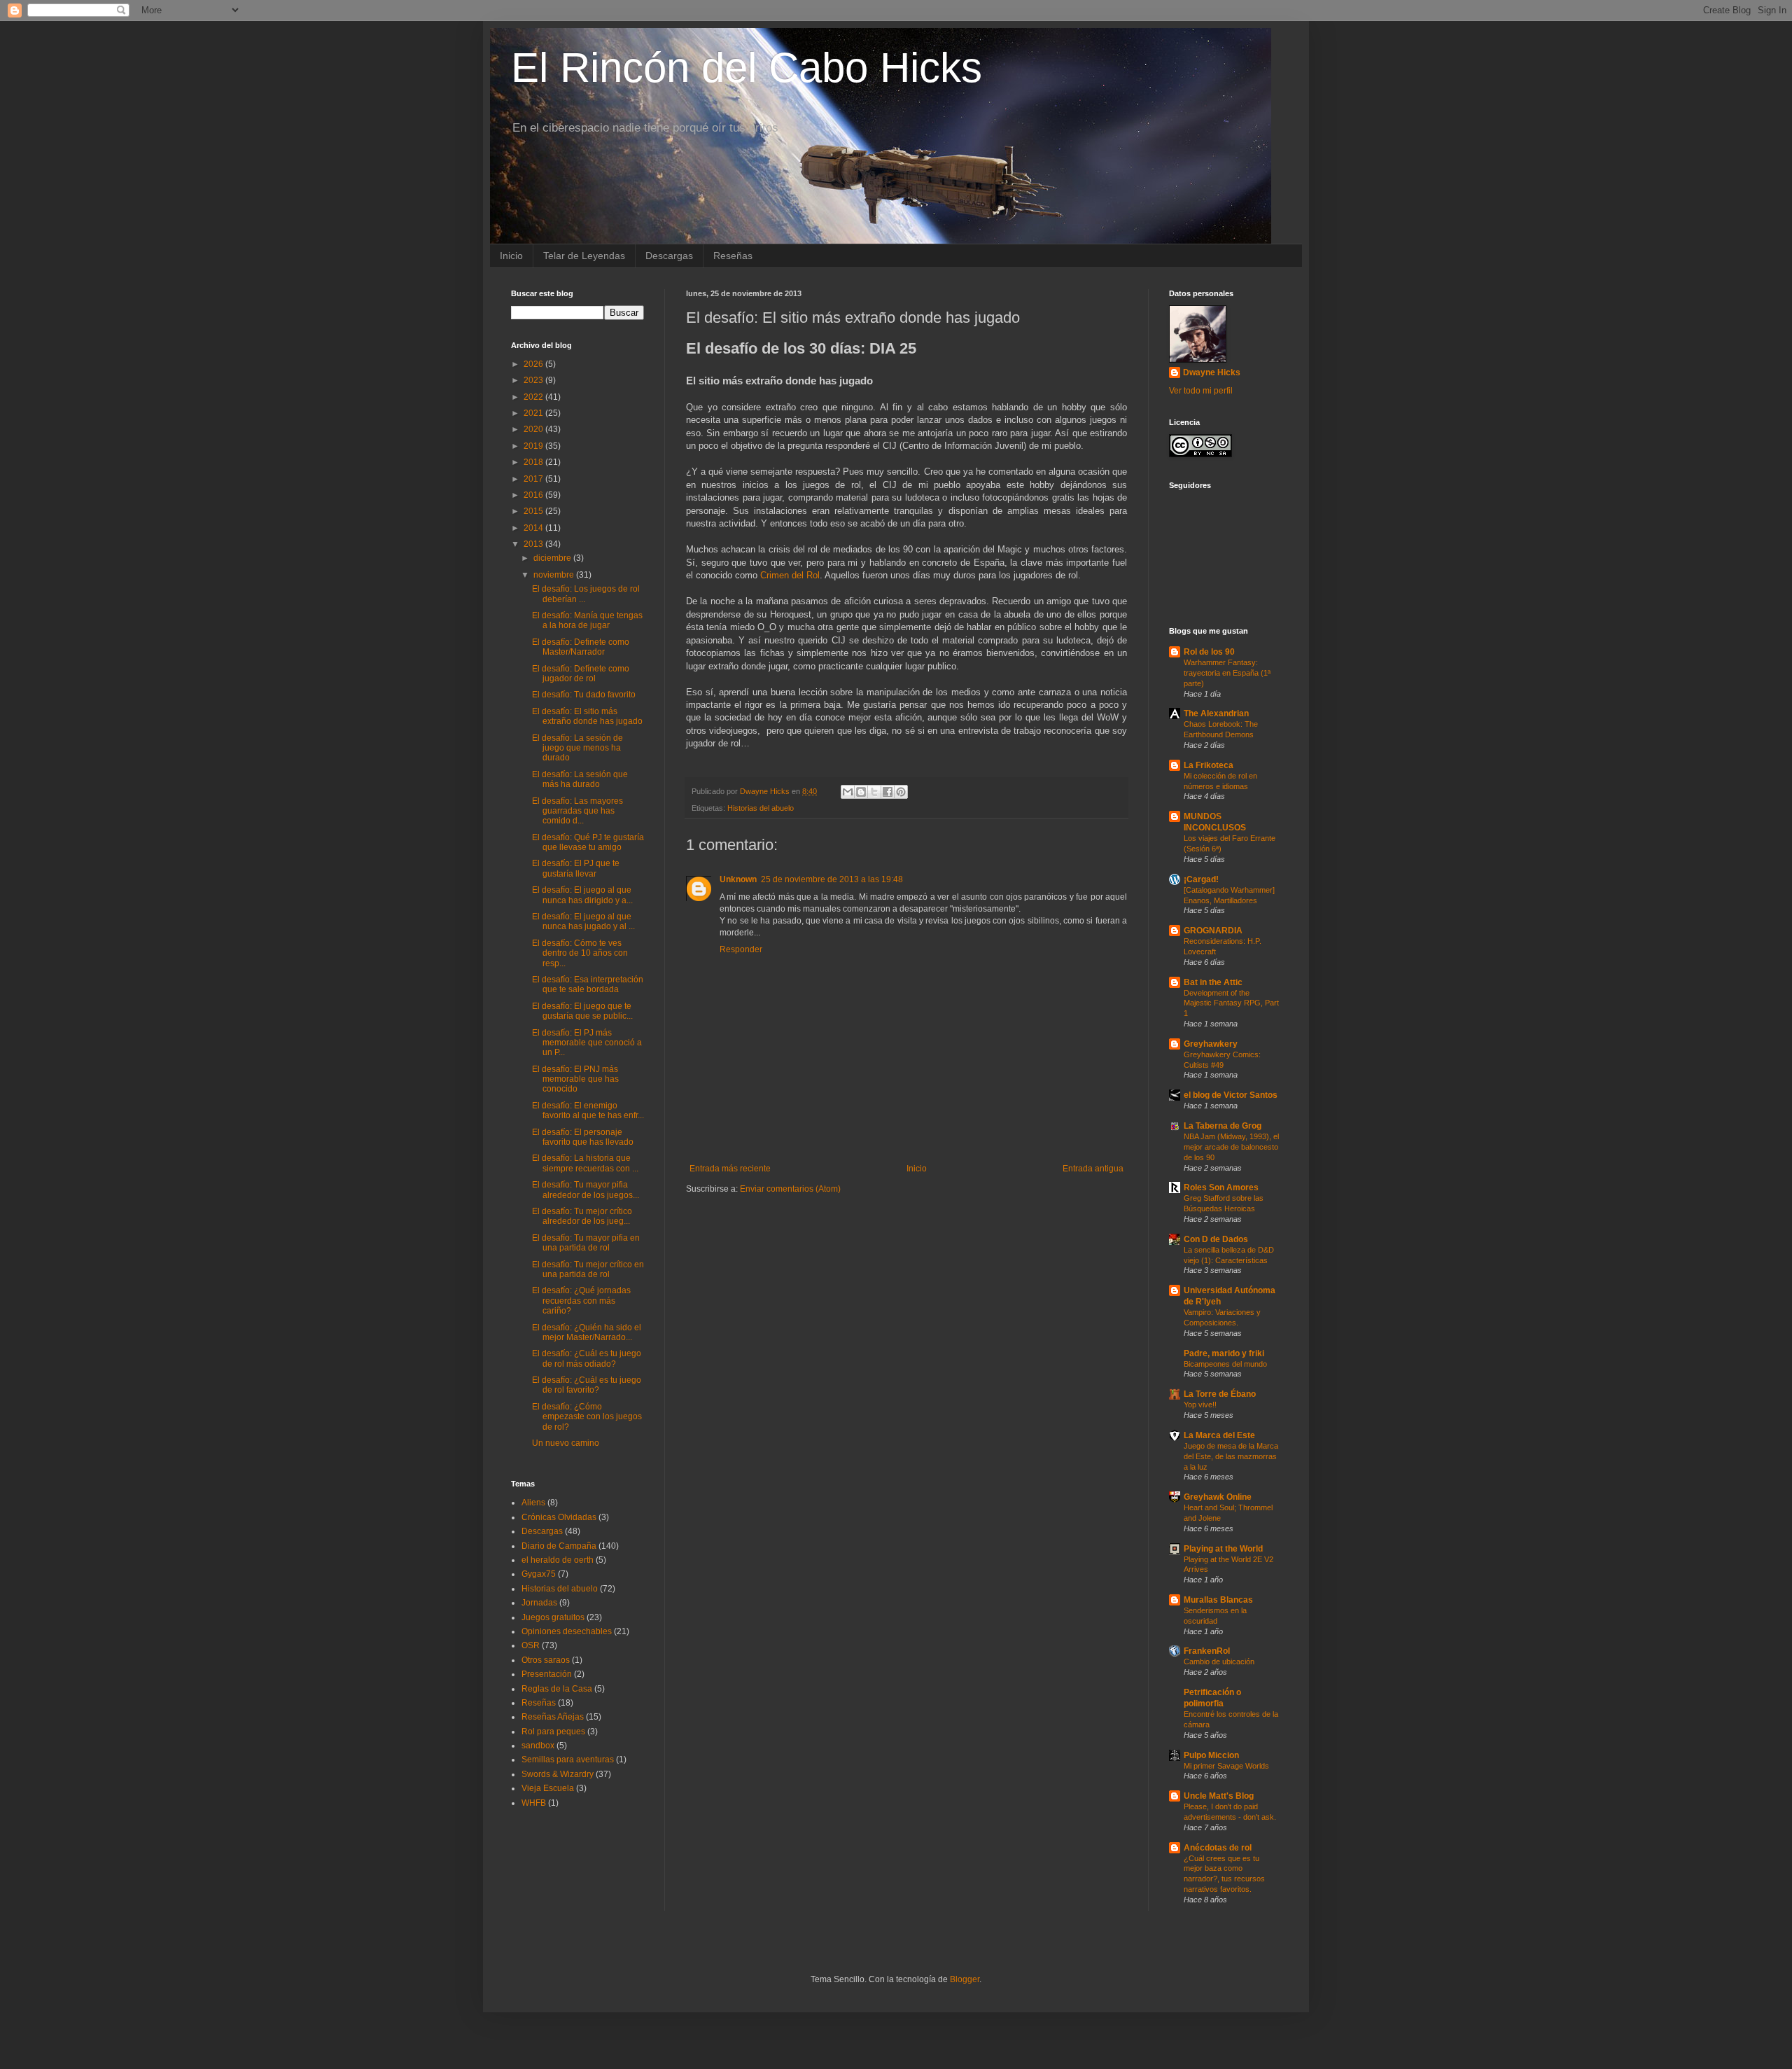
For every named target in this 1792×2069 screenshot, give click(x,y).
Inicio (511, 256)
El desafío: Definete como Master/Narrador (581, 647)
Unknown (738, 879)
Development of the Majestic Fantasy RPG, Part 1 (1231, 1003)
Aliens (533, 1503)
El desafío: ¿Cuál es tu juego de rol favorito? (587, 1385)
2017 (534, 479)
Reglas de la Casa (557, 1689)
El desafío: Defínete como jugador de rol (581, 674)
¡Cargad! (1201, 879)
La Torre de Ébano (1220, 1394)
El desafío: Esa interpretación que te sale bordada (588, 984)
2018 (534, 462)
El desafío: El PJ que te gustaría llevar (576, 868)
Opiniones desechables (567, 1631)
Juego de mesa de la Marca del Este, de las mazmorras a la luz (1231, 1456)
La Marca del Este (1219, 1435)
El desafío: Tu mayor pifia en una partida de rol (586, 1243)
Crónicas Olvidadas (559, 1517)
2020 (534, 429)
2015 (534, 511)
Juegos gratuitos (553, 1617)
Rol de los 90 (1209, 652)
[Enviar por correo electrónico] (848, 792)
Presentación (547, 1674)
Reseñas (733, 256)
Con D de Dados (1216, 1239)
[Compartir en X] (874, 792)
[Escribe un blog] (861, 792)
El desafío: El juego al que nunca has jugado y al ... (583, 921)
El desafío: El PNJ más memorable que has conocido (575, 1079)
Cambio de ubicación (1219, 1662)
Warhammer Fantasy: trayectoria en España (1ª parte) (1227, 673)
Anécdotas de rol (1218, 1848)
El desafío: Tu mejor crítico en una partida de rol (588, 1269)
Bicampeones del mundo (1225, 1364)
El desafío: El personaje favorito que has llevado (583, 1137)
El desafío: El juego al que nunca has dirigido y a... (582, 895)
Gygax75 (539, 1574)
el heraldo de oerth (558, 1560)
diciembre (553, 558)
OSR (531, 1645)
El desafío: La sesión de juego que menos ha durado (577, 748)
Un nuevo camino (566, 1443)
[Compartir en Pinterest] (901, 792)
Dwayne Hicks (1212, 372)
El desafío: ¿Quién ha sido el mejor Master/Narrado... (587, 1332)
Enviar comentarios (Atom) (790, 1189)
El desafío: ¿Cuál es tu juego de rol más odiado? (587, 1358)
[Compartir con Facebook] (888, 792)
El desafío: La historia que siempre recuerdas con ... (585, 1163)
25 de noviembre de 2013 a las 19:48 (832, 879)
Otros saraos (546, 1660)
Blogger (965, 1979)
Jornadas (539, 1603)
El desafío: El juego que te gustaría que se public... (582, 1011)
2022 (534, 397)
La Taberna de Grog (1223, 1126)
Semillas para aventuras (568, 1760)
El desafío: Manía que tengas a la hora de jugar (587, 620)
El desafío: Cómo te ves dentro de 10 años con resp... (580, 953)
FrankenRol (1207, 1651)
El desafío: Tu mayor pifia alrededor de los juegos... (586, 1190)
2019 (534, 446)
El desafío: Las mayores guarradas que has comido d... (577, 811)
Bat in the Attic (1213, 982)
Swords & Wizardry (558, 1774)
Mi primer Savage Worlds (1226, 1766)
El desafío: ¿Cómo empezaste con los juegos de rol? (587, 1417)
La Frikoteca (1209, 765)
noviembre (555, 575)
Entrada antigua (1093, 1169)
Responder (741, 949)
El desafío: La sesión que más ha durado (580, 779)
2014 (534, 528)
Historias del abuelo (761, 808)
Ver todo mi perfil (1201, 391)
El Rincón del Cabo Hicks (747, 68)
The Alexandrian (1216, 713)
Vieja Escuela (548, 1788)
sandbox (538, 1746)
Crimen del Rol (790, 575)
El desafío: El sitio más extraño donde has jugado (587, 716)
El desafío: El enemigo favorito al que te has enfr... (588, 1110)
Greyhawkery (1211, 1044)
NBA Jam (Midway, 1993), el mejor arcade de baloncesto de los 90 (1231, 1147)
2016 (534, 495)
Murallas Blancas (1218, 1600)
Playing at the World (1223, 1549)
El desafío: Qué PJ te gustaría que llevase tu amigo (588, 842)
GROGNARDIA (1213, 931)
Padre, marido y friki (1224, 1353)
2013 (534, 544)
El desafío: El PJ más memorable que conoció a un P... (587, 1043)
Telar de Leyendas (584, 256)
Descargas (669, 256)
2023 (534, 380)
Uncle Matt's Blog (1219, 1796)
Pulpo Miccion (1211, 1755)
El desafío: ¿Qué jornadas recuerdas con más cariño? (581, 1301)
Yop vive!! (1200, 1405)
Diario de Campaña (559, 1546)
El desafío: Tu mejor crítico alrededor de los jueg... (582, 1216)
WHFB (534, 1803)
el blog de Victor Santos (1231, 1095)
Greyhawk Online (1218, 1497)
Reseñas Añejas (553, 1717)
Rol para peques (553, 1732)
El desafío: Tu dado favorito (584, 695)
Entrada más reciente (730, 1169)
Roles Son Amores (1221, 1187)
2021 (534, 413)
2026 (534, 364)
